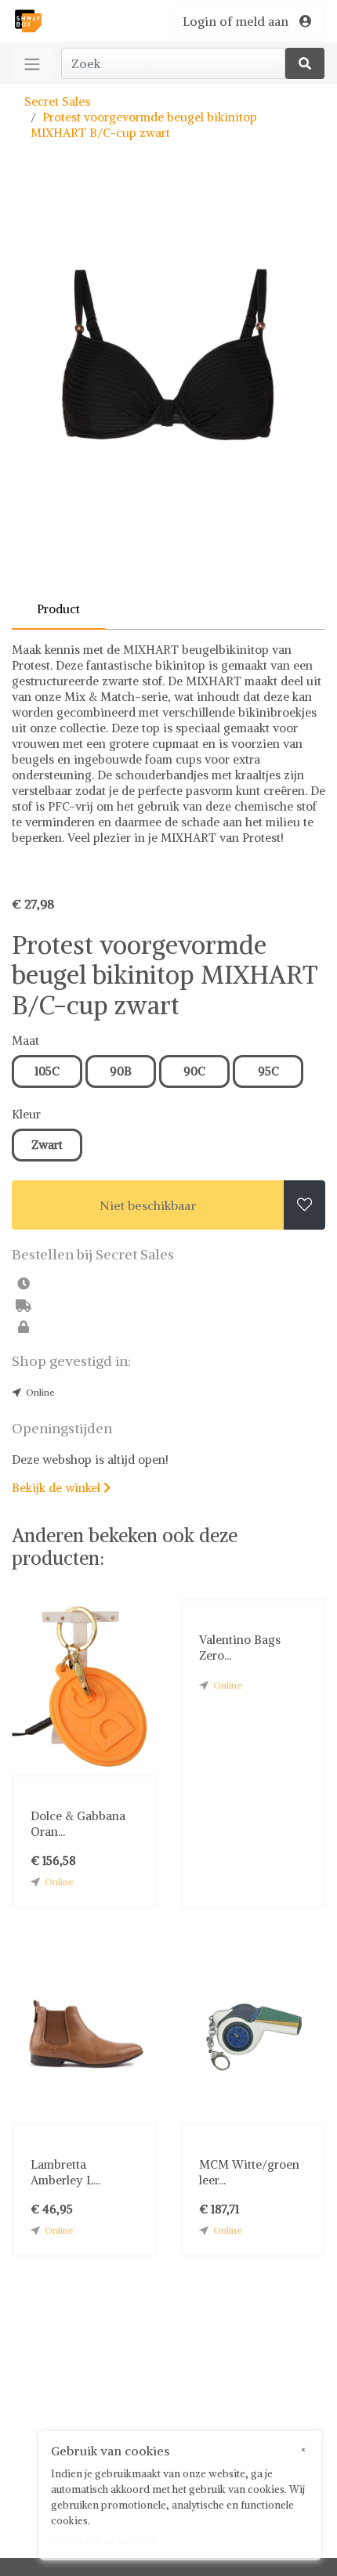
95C (268, 1071)
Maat (25, 1041)
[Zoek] (305, 63)
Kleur (26, 1114)
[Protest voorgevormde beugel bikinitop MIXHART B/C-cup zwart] (168, 388)
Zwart (47, 1145)
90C (194, 1071)
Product (58, 609)
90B (121, 1071)
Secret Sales (57, 101)
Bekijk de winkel (61, 1488)
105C (47, 1071)
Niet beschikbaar (148, 1205)
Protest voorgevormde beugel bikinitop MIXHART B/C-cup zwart (144, 125)
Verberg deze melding (104, 2540)
